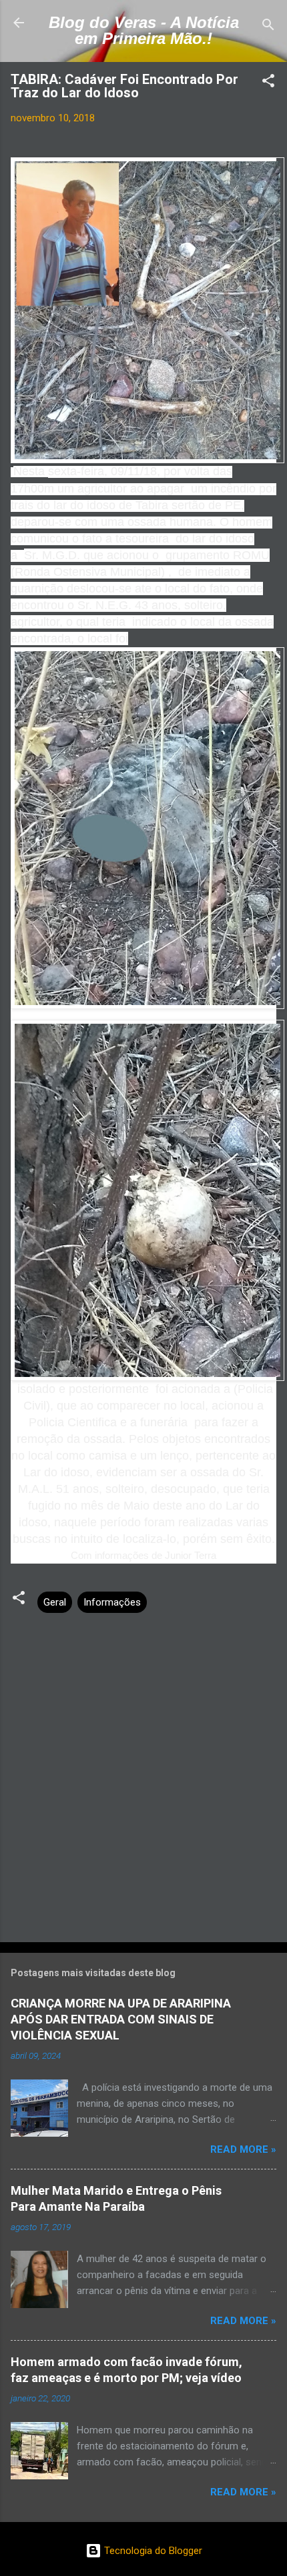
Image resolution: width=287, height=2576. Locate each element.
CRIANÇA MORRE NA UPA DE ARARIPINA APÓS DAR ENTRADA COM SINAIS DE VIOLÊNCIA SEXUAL (121, 2019)
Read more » (243, 2149)
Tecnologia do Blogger (152, 2551)
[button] (268, 83)
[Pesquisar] (268, 27)
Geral (55, 1602)
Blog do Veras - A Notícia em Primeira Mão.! (144, 30)
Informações (112, 1602)
